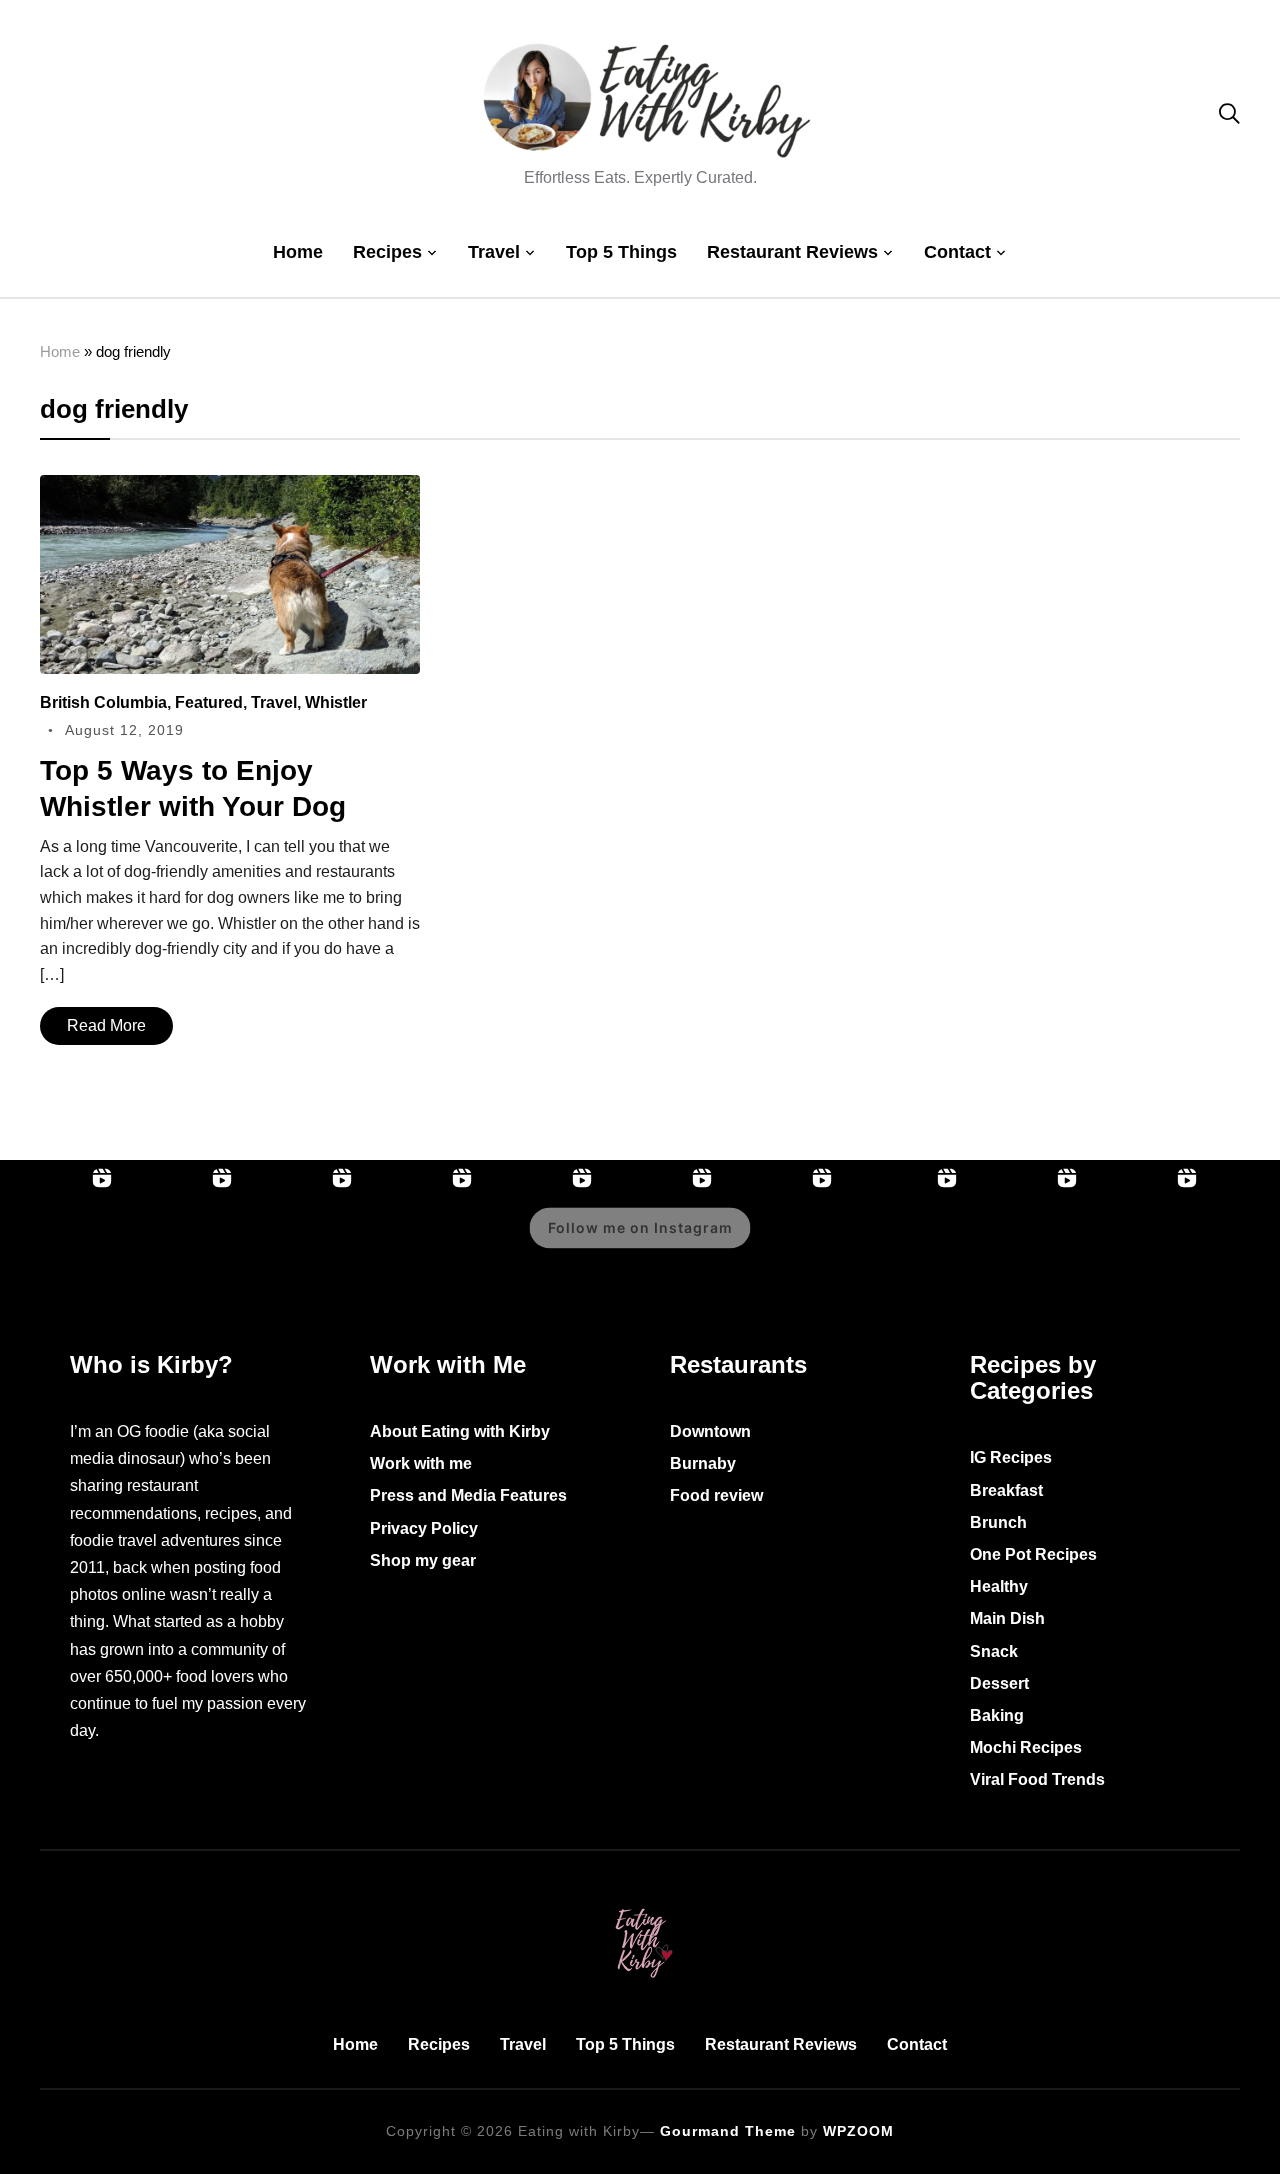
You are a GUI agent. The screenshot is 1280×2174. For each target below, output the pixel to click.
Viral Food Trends (1037, 1779)
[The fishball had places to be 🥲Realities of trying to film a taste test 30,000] (300, 1242)
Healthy (999, 1586)
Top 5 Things (621, 252)
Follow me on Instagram (640, 1227)
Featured (209, 702)
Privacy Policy (424, 1528)
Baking (997, 1715)
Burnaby (703, 1463)
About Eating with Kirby (460, 1431)
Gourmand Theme (728, 2131)
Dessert (999, 1683)
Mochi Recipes (1026, 1747)
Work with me (421, 1463)
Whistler (336, 702)
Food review (716, 1495)
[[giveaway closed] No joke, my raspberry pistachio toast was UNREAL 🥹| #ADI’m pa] (1025, 1242)
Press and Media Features (468, 1495)
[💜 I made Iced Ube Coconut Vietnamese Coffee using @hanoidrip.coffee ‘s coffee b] (420, 1242)
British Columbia (103, 702)
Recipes (387, 252)
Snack (994, 1651)
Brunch (998, 1522)
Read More (106, 1025)
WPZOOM (858, 2131)
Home (298, 252)
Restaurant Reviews (792, 252)
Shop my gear (423, 1560)
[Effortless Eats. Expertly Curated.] (640, 1904)
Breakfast (1006, 1490)
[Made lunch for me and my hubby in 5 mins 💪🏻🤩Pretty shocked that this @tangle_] (780, 1242)
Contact (957, 252)
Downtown (710, 1431)
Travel (494, 252)
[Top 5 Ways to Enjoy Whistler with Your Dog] (230, 488)
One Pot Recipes (1033, 1554)
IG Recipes (1011, 1457)
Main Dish (1007, 1618)
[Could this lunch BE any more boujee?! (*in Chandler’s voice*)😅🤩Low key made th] (60, 1242)
